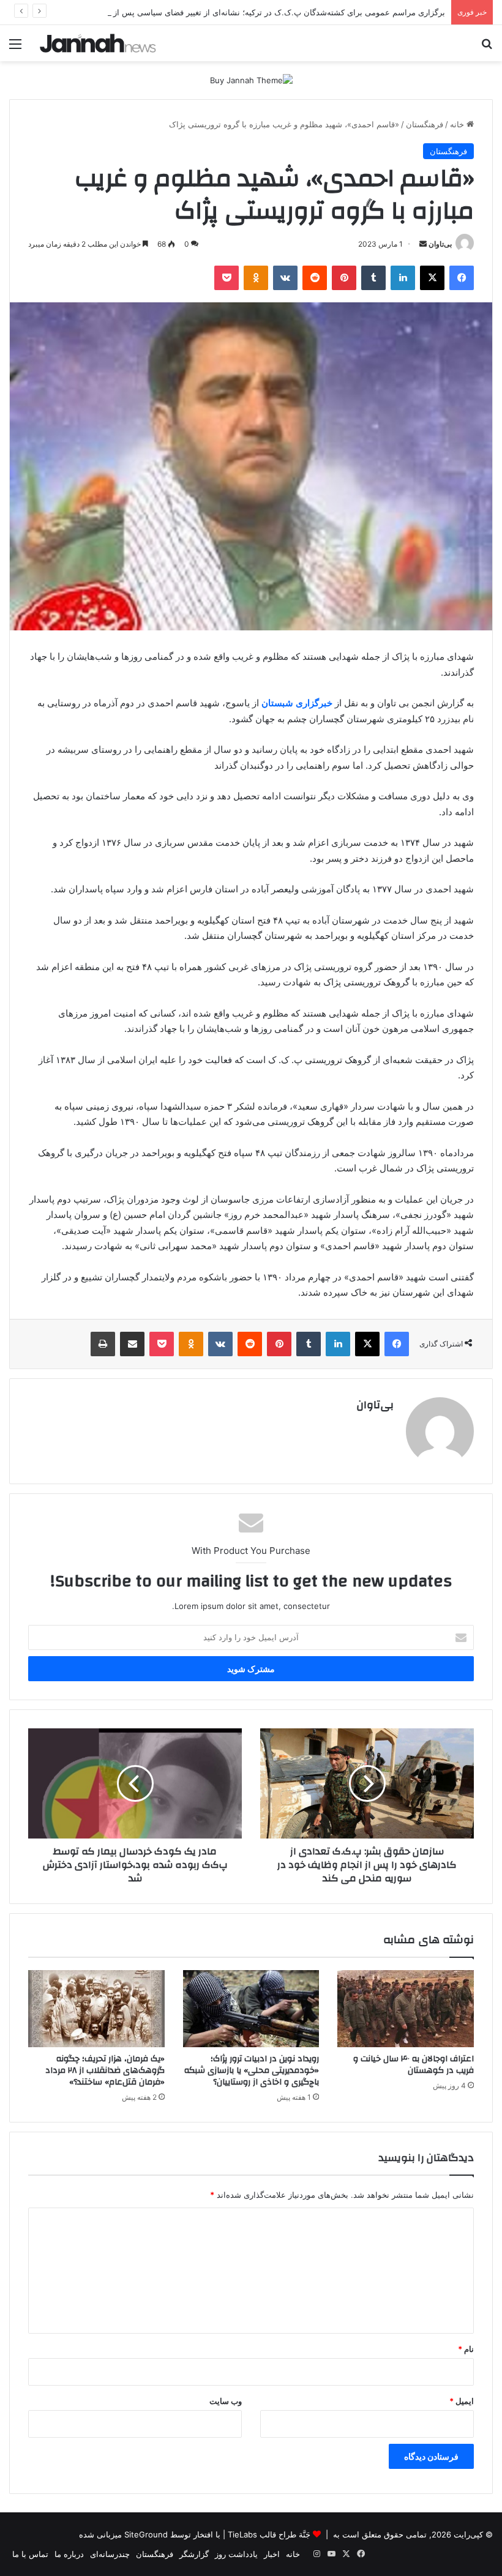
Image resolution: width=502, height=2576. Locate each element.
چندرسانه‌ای (110, 2554)
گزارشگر (194, 2554)
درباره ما (69, 2554)
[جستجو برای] (487, 48)
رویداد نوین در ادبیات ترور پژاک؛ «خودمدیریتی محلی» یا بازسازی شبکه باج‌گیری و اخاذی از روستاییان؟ (252, 2070)
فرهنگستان (425, 124)
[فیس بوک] (462, 278)
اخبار (272, 2554)
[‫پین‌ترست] (344, 278)
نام (466, 2349)
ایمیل (462, 2401)
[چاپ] (103, 1344)
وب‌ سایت (226, 2401)
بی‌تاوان (440, 244)
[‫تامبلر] (373, 278)
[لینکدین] (403, 278)
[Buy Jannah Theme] (251, 80)
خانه (458, 124)
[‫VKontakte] (285, 278)
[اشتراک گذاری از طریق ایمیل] (132, 1344)
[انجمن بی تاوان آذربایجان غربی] (98, 43)
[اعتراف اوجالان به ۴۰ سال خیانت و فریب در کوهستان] (406, 2009)
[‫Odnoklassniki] (256, 278)
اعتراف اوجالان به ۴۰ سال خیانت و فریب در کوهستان (414, 2065)
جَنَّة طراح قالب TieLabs (269, 2534)
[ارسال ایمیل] (423, 244)
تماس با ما (30, 2554)
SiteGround (146, 2534)
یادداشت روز (236, 2554)
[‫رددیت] (315, 278)
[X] (432, 278)
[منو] (15, 48)
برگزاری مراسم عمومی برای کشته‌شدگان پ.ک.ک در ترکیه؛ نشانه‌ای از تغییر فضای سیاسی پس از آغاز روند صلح (255, 12)
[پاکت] (227, 278)
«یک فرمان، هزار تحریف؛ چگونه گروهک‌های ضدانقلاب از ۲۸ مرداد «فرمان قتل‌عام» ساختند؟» (105, 2070)
